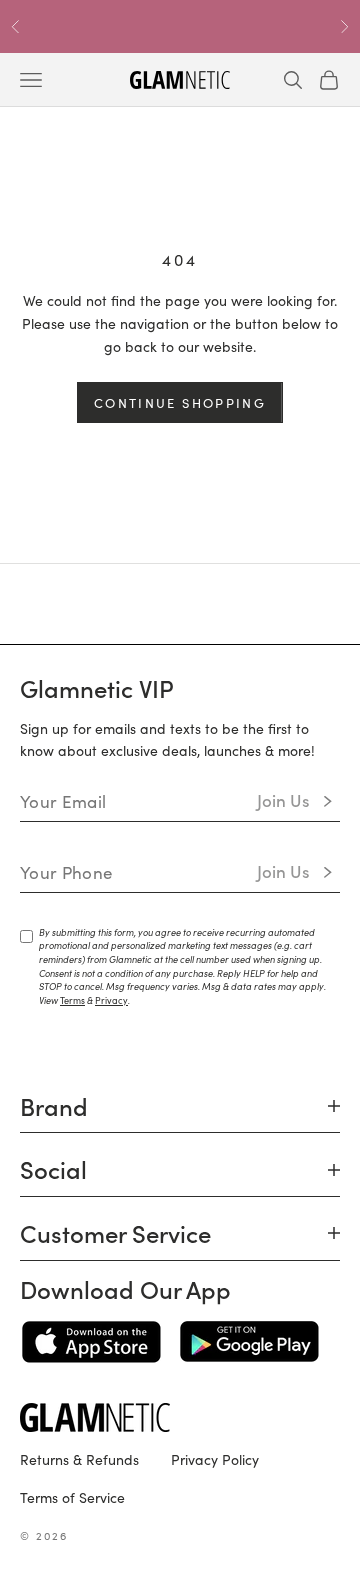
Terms (72, 1000)
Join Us (283, 800)
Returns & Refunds (79, 1459)
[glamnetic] (180, 1417)
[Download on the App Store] (91, 1342)
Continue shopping (180, 402)
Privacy (111, 1000)
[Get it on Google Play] (249, 1342)
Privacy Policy (215, 1459)
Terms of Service (72, 1497)
